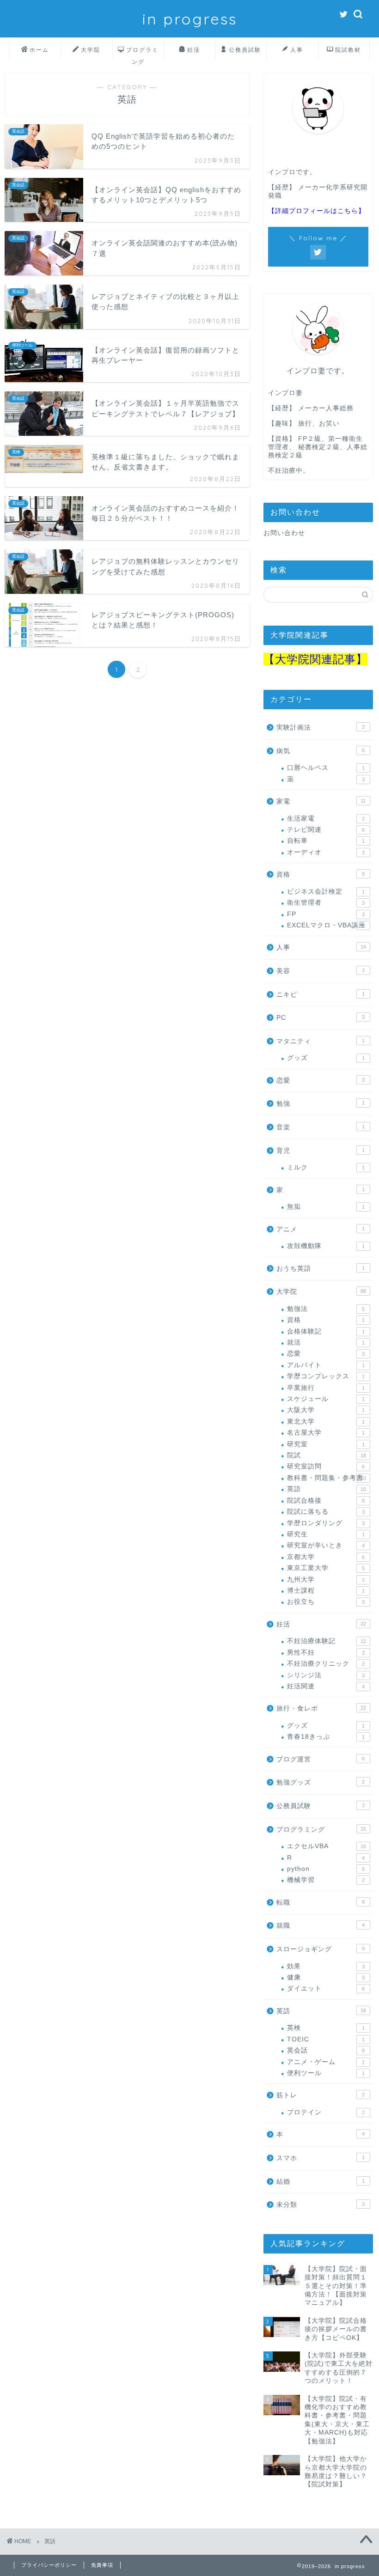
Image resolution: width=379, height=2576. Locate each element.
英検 (326, 2028)
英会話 (326, 2050)
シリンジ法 (326, 1675)
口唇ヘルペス (326, 768)
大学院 (91, 50)
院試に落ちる (326, 1512)
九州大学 (326, 1580)
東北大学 (326, 1422)
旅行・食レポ (321, 1708)
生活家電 (326, 819)
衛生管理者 (326, 903)
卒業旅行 (326, 1388)
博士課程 (326, 1591)
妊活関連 (326, 1686)
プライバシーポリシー (49, 2565)
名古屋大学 (326, 1433)
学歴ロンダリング (326, 1523)
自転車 (326, 841)
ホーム (39, 50)
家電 (321, 801)
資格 (321, 874)
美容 (321, 971)
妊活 (194, 50)
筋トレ (321, 2095)
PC (321, 1018)
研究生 (326, 1534)
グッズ (326, 1058)
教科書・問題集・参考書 (327, 1478)
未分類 (321, 2205)
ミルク (326, 1167)
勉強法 (326, 1309)
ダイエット (326, 1988)
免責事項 (102, 2565)
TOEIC (326, 2039)
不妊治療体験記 (327, 1641)
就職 (321, 1926)
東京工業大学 (326, 1568)
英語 (327, 1489)
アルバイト (326, 1365)
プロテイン (326, 2112)
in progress (190, 19)
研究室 (326, 1444)
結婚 (321, 2182)
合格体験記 (326, 1331)
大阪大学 (326, 1410)
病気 (321, 751)
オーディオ (326, 852)
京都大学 (326, 1557)
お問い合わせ (284, 533)
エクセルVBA (327, 1846)
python (326, 1869)
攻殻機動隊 (326, 1246)
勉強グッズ (321, 1782)
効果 (326, 1966)
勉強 (321, 1104)
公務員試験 (245, 50)
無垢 (326, 1207)
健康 (326, 1977)
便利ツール (326, 2073)
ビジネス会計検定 (326, 892)
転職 (321, 1903)
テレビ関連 (326, 830)
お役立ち (326, 1602)
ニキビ (321, 995)
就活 (326, 1343)
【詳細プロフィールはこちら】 (317, 211)
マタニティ (321, 1041)
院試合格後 (326, 1501)
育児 (321, 1151)
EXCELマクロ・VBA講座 (326, 925)
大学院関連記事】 (321, 659)
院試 (327, 1455)
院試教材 (348, 50)
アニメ (321, 1229)
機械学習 (326, 1880)
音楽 (321, 1127)
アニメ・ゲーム (326, 2062)
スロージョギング (321, 1949)
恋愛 (321, 1081)
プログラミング (142, 53)
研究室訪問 (326, 1466)
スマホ (321, 2158)
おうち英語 (321, 1269)
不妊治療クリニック (326, 1664)
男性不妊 (326, 1653)
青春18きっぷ (326, 1737)
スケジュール (326, 1399)
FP (326, 914)
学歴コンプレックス (326, 1376)
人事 (297, 50)
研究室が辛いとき (326, 1545)
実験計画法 (321, 728)
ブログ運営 (321, 1759)
